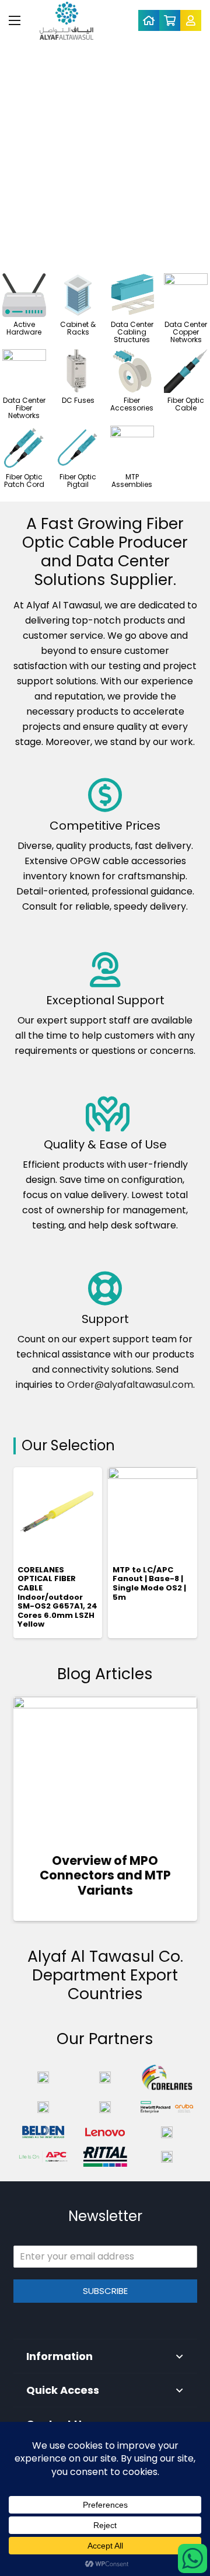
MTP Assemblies (132, 481)
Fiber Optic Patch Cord (24, 481)
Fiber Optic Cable (186, 404)
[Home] (149, 20)
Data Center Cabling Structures (132, 332)
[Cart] (170, 20)
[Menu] (15, 20)
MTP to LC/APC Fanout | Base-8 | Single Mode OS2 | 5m (149, 1583)
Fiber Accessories (132, 404)
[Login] (191, 20)
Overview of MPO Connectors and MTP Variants (105, 1875)
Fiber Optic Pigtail (78, 481)
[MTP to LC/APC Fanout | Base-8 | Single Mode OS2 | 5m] (153, 1512)
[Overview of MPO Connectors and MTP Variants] (105, 1767)
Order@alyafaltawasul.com (130, 1385)
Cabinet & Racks (78, 328)
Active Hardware (24, 328)
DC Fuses (78, 400)
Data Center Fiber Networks (24, 408)
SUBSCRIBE (105, 2291)
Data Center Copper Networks (186, 332)
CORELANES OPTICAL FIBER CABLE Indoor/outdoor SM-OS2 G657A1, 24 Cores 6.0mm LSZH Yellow (57, 1597)
